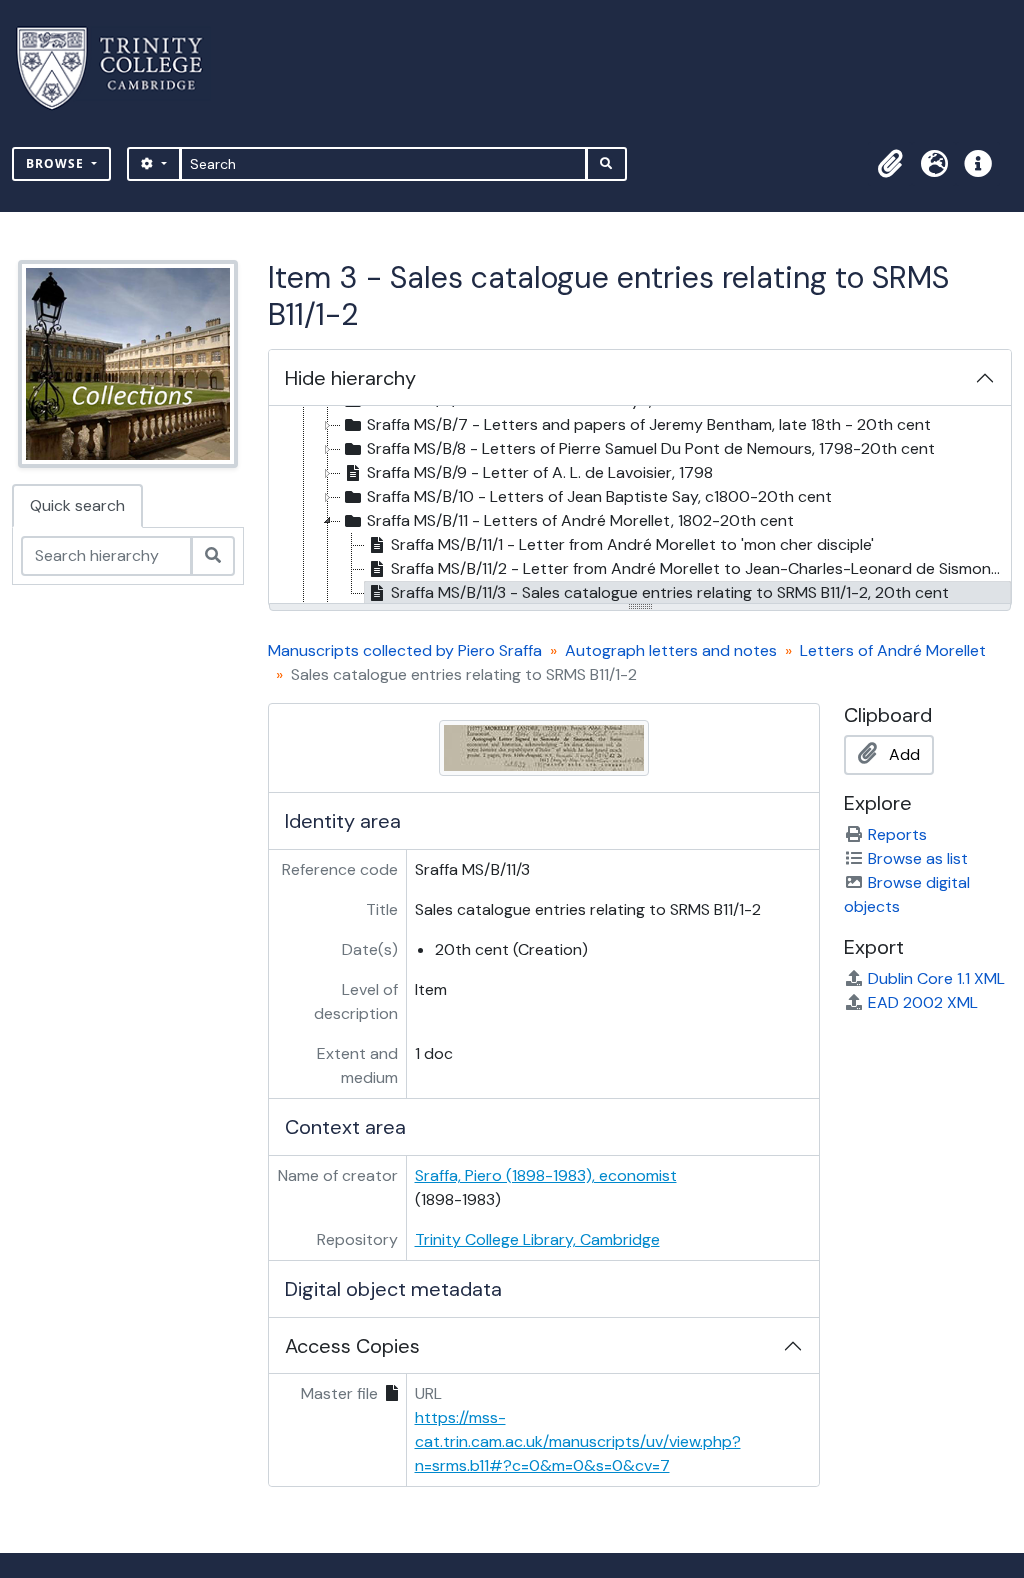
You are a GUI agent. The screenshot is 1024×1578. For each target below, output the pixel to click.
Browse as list (918, 858)
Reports (897, 834)
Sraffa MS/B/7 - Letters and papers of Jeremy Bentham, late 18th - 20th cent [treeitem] (649, 424)
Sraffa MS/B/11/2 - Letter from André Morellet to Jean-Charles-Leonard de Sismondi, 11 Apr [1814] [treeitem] (701, 568)
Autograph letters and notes (671, 650)
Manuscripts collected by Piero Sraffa (405, 650)
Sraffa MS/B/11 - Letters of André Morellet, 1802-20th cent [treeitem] (580, 520)
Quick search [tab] (77, 505)
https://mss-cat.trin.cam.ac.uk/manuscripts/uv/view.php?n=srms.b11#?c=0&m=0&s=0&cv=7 (578, 1441)
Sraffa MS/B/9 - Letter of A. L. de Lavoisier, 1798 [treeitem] (540, 472)
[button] (890, 164)
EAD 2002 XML (923, 1002)
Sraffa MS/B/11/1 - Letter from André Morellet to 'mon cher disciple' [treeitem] (632, 544)
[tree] (640, 506)
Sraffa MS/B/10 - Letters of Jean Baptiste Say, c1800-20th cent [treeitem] (599, 496)
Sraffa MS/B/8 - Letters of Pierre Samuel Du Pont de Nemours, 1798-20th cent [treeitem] (651, 448)
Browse (57, 163)
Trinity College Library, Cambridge (537, 1239)
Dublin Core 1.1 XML (936, 978)
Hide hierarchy (350, 378)
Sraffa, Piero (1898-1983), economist (546, 1175)
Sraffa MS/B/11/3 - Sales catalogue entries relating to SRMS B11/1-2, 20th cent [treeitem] (670, 592)
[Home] (121, 68)
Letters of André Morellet (893, 650)
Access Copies (352, 1346)
